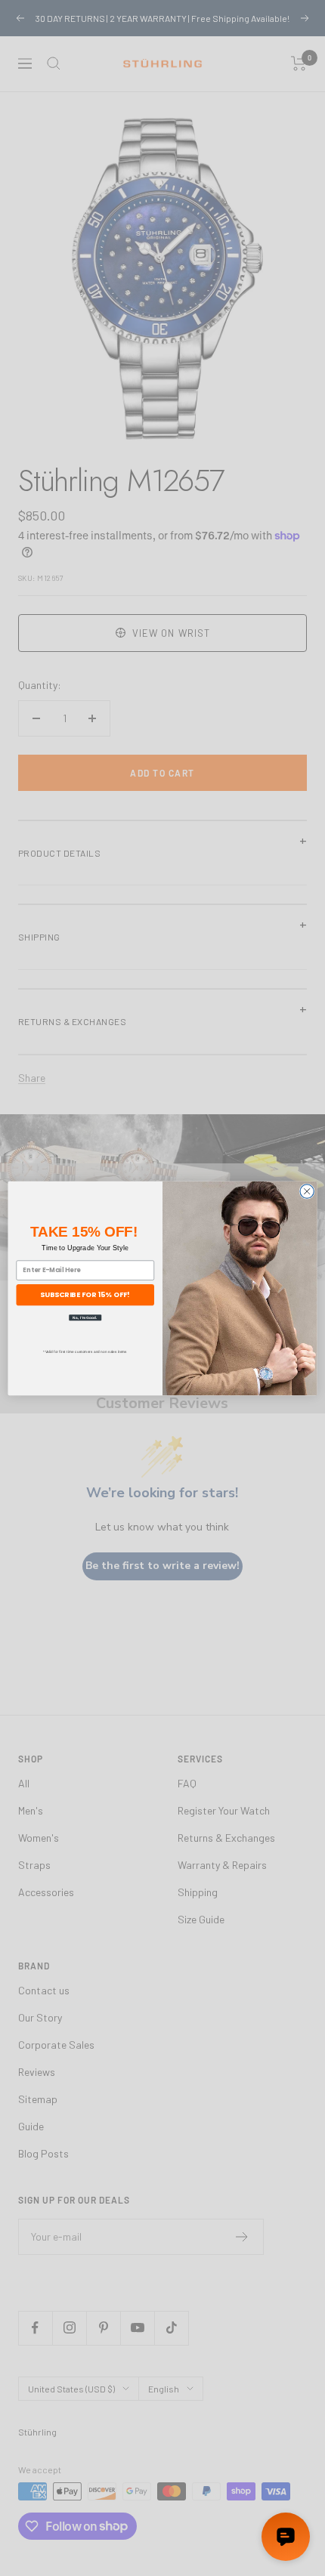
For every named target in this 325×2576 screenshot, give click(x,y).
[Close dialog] (307, 1191)
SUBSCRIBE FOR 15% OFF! (85, 1294)
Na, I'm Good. (85, 1317)
